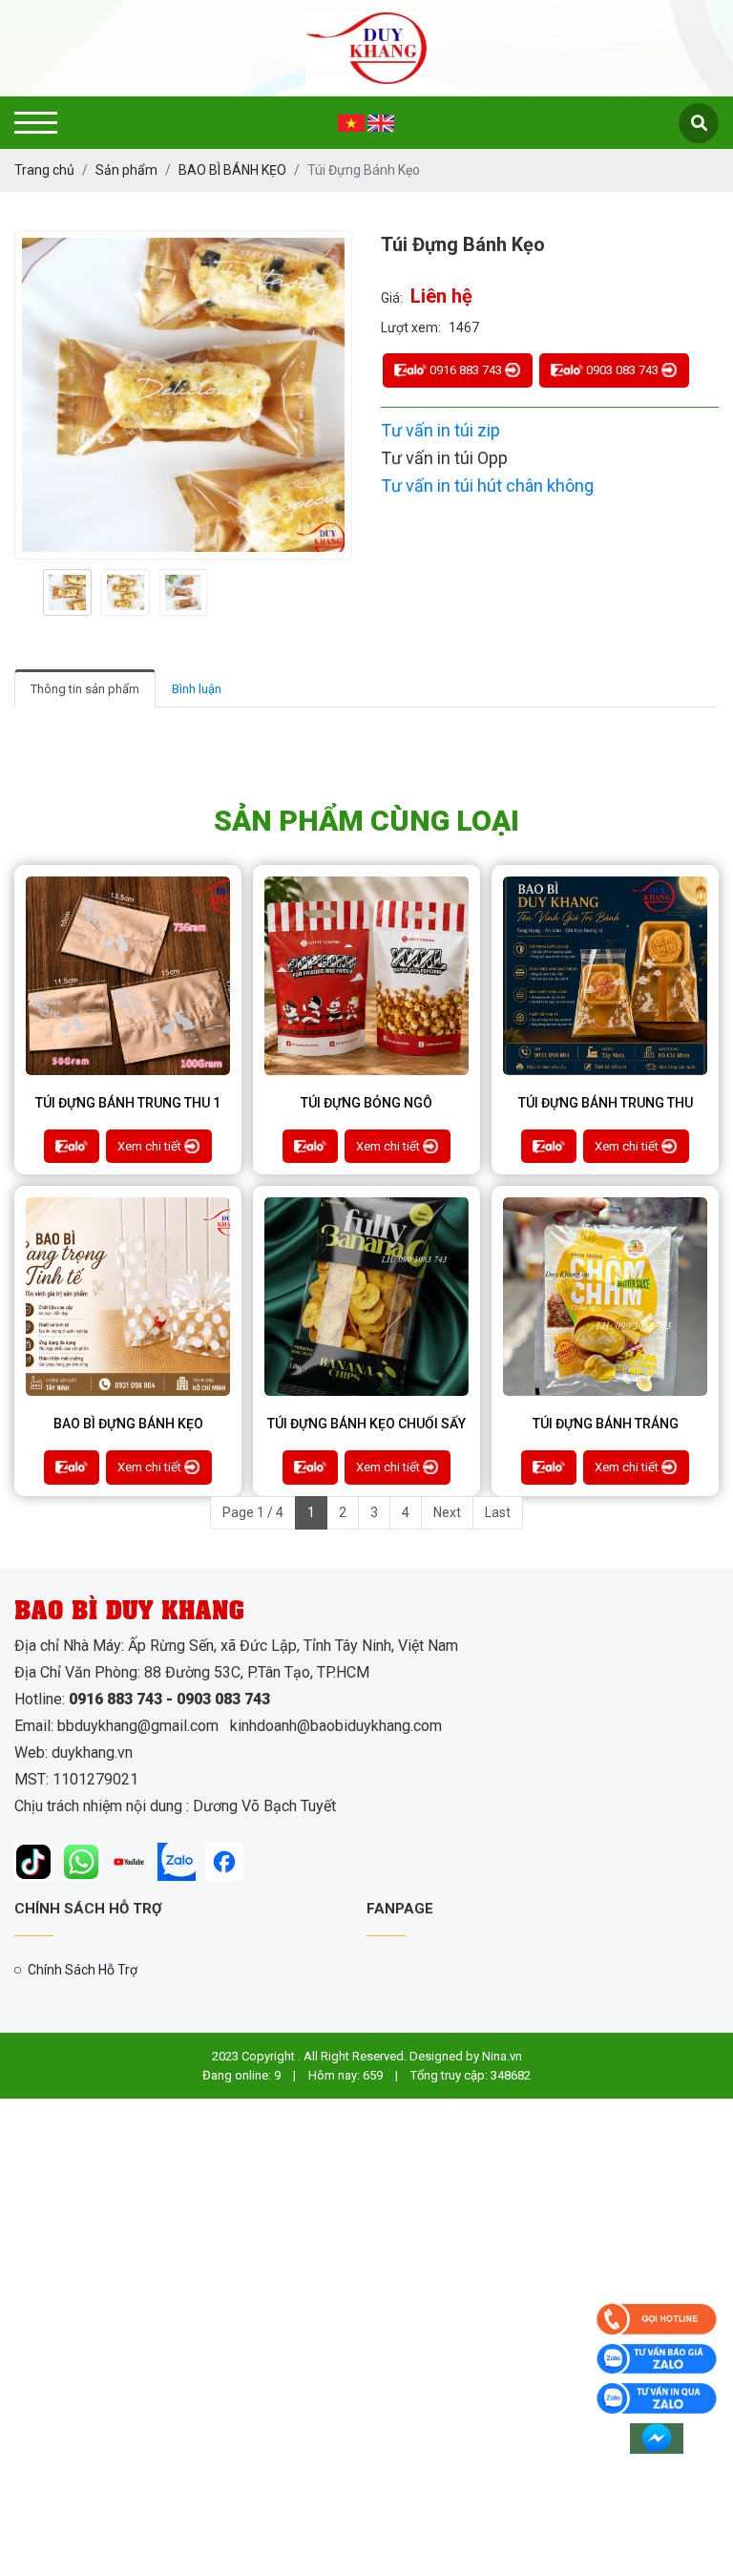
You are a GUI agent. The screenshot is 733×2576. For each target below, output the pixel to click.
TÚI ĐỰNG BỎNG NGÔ (366, 1103)
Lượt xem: (411, 327)
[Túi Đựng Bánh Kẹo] (67, 593)
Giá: (392, 298)
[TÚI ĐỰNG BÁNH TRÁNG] (605, 1297)
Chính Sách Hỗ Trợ (83, 1970)
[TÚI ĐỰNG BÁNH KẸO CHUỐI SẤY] (366, 1297)
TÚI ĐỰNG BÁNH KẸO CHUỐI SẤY (366, 1424)
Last (498, 1512)
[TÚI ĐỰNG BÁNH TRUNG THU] (605, 976)
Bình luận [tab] (197, 689)
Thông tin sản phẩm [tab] (85, 689)
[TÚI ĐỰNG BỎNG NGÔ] (366, 976)
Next (447, 1512)
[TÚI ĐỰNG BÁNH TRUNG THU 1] (128, 976)
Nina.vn (502, 2056)
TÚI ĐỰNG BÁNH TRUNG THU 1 (128, 1103)
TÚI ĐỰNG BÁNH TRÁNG (606, 1424)
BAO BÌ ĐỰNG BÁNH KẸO (128, 1424)
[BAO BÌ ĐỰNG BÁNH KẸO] (128, 1297)
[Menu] (36, 123)
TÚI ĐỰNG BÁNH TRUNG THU (606, 1103)
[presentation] (36, 592)
